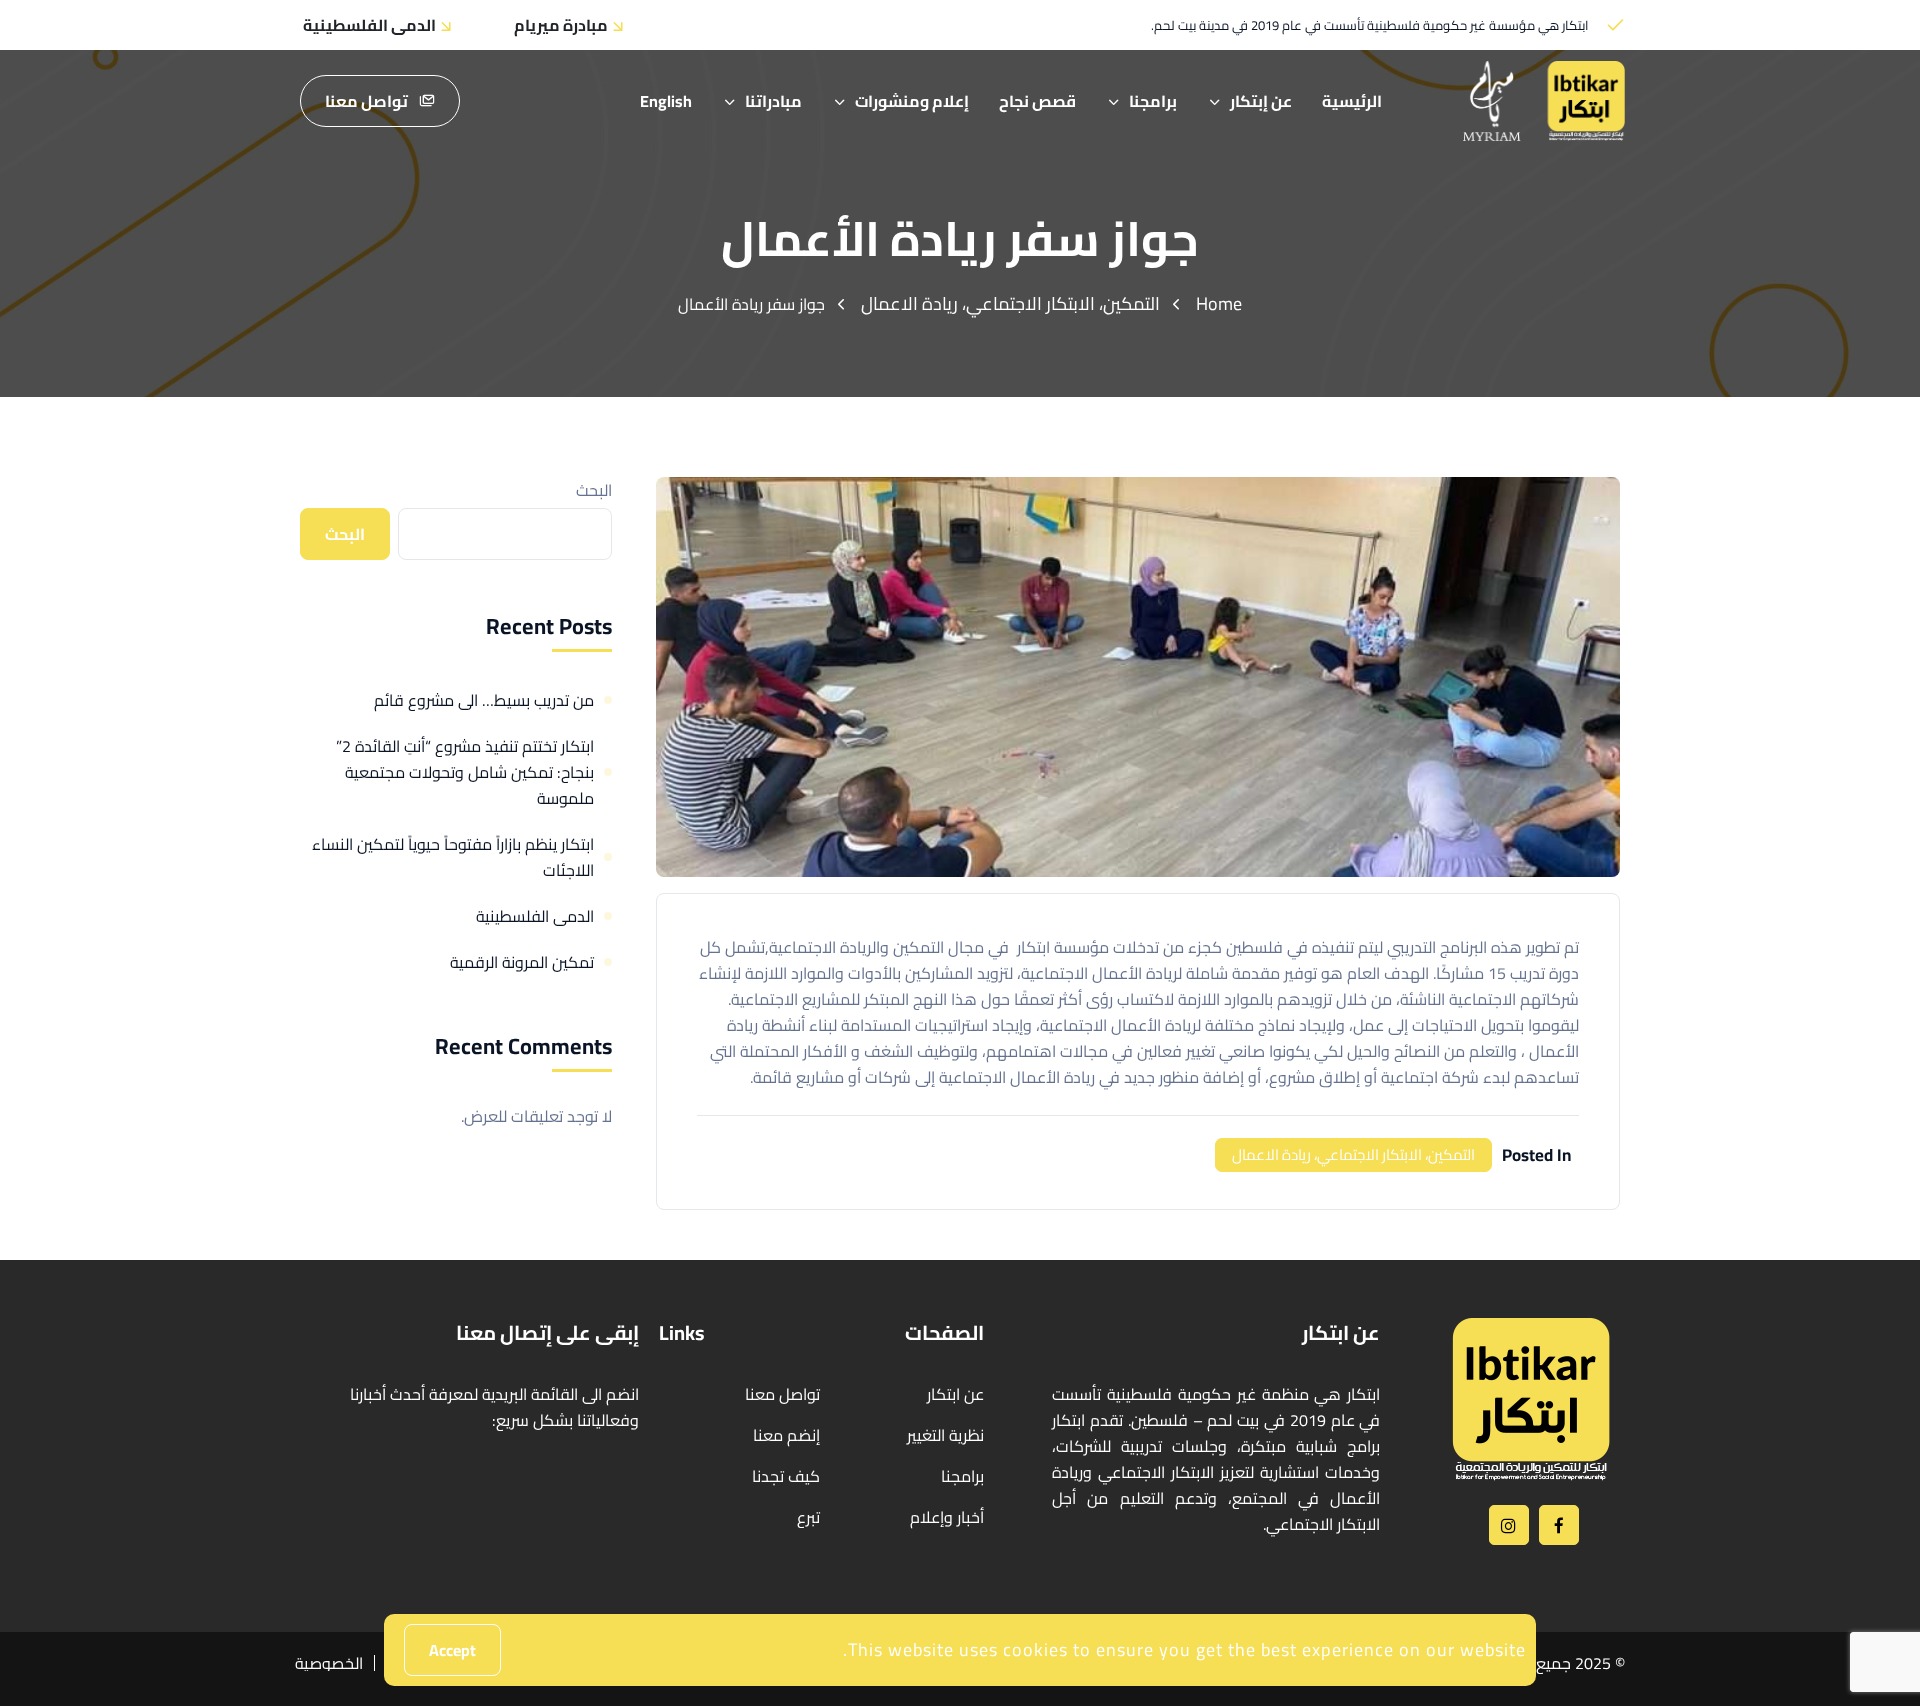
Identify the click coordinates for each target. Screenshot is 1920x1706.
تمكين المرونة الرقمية (522, 962)
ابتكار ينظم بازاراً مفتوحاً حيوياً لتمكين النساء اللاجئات (453, 857)
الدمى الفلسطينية (535, 916)
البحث (594, 490)
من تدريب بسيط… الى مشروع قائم (484, 700)
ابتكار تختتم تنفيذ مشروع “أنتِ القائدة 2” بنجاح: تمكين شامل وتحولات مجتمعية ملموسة (465, 772)
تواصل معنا (366, 101)
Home (1219, 303)
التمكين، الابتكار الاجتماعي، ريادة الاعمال (1010, 303)
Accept (452, 1650)
